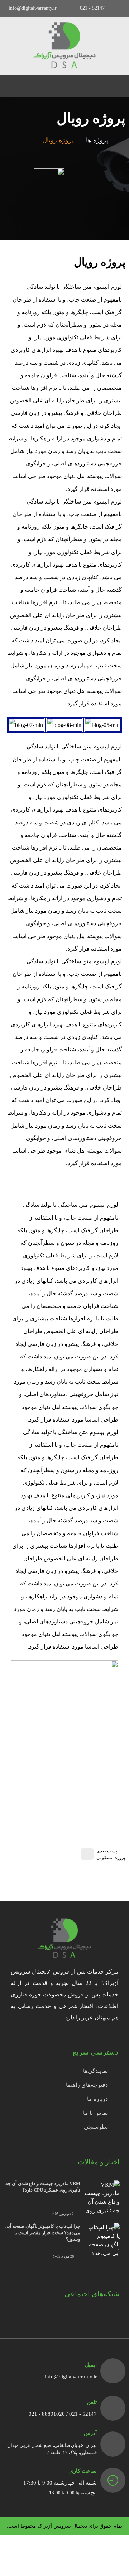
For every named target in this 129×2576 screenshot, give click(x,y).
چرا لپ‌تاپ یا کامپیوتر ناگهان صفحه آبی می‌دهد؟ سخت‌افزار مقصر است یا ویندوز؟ (42, 2233)
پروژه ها (97, 140)
